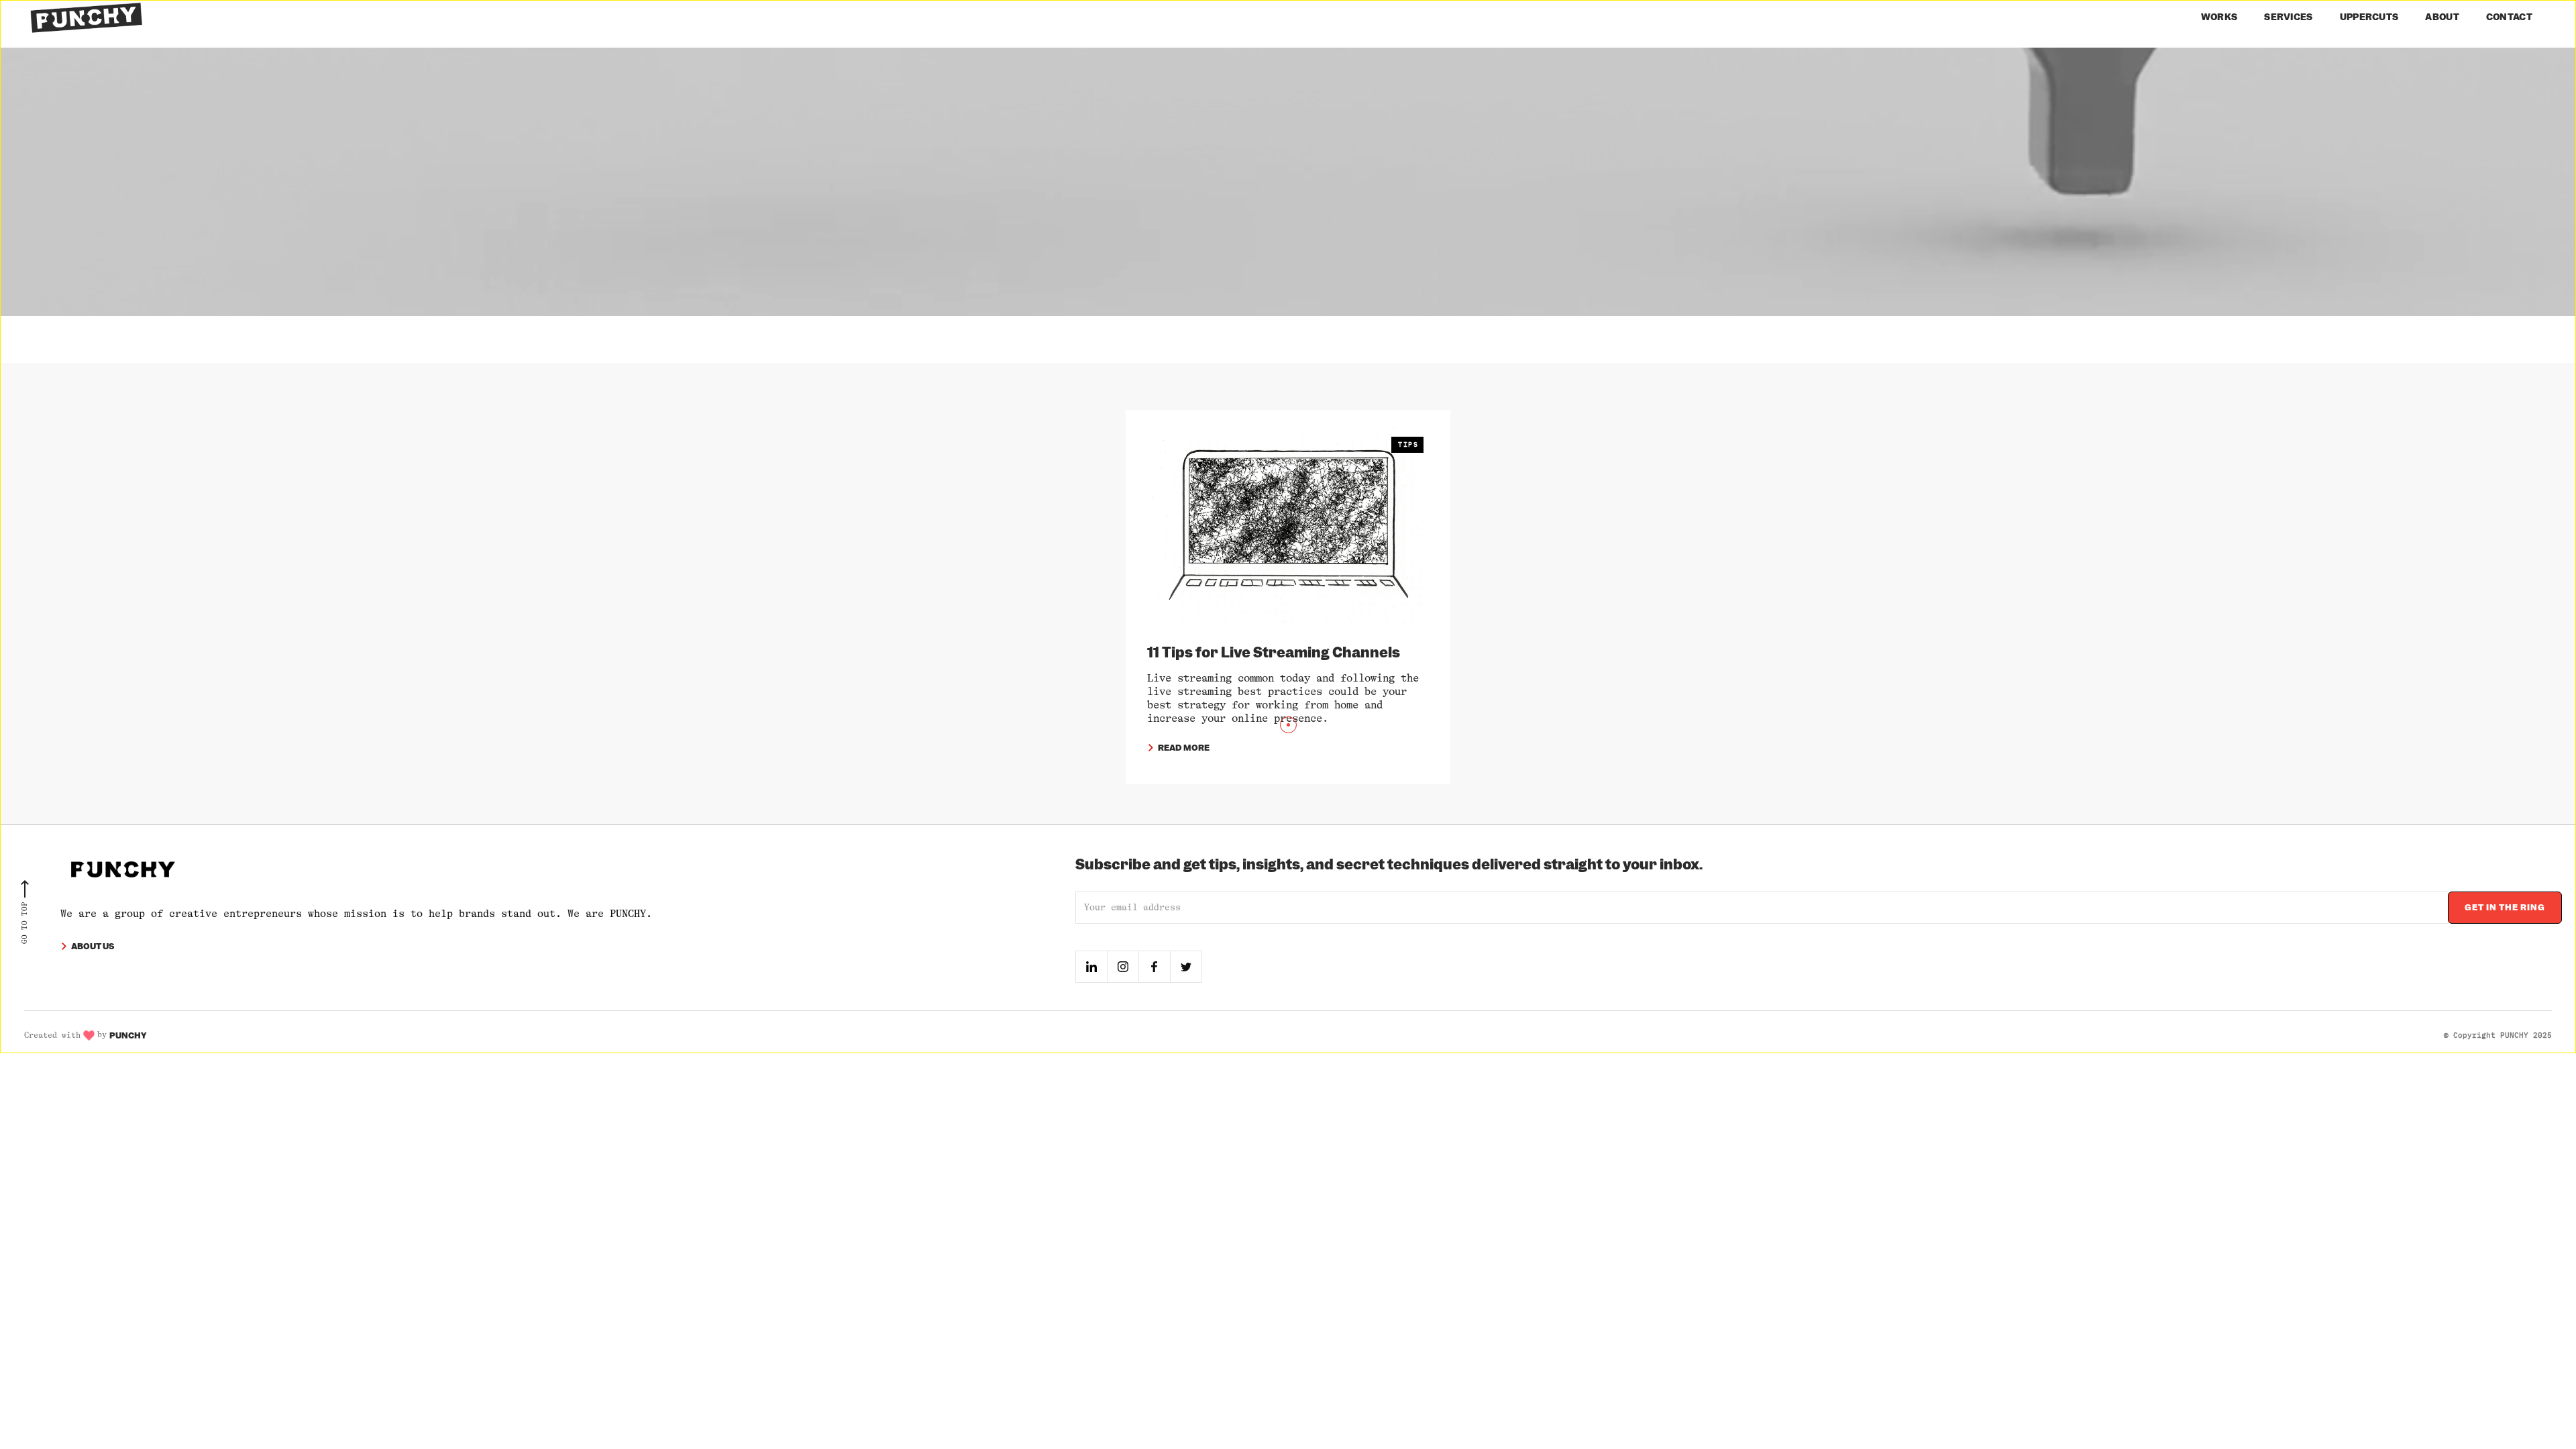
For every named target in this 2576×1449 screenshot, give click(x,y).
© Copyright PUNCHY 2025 (2498, 1035)
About (2442, 17)
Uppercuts (2369, 17)
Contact (2509, 17)
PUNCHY (128, 1035)
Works (2219, 17)
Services (2288, 17)
